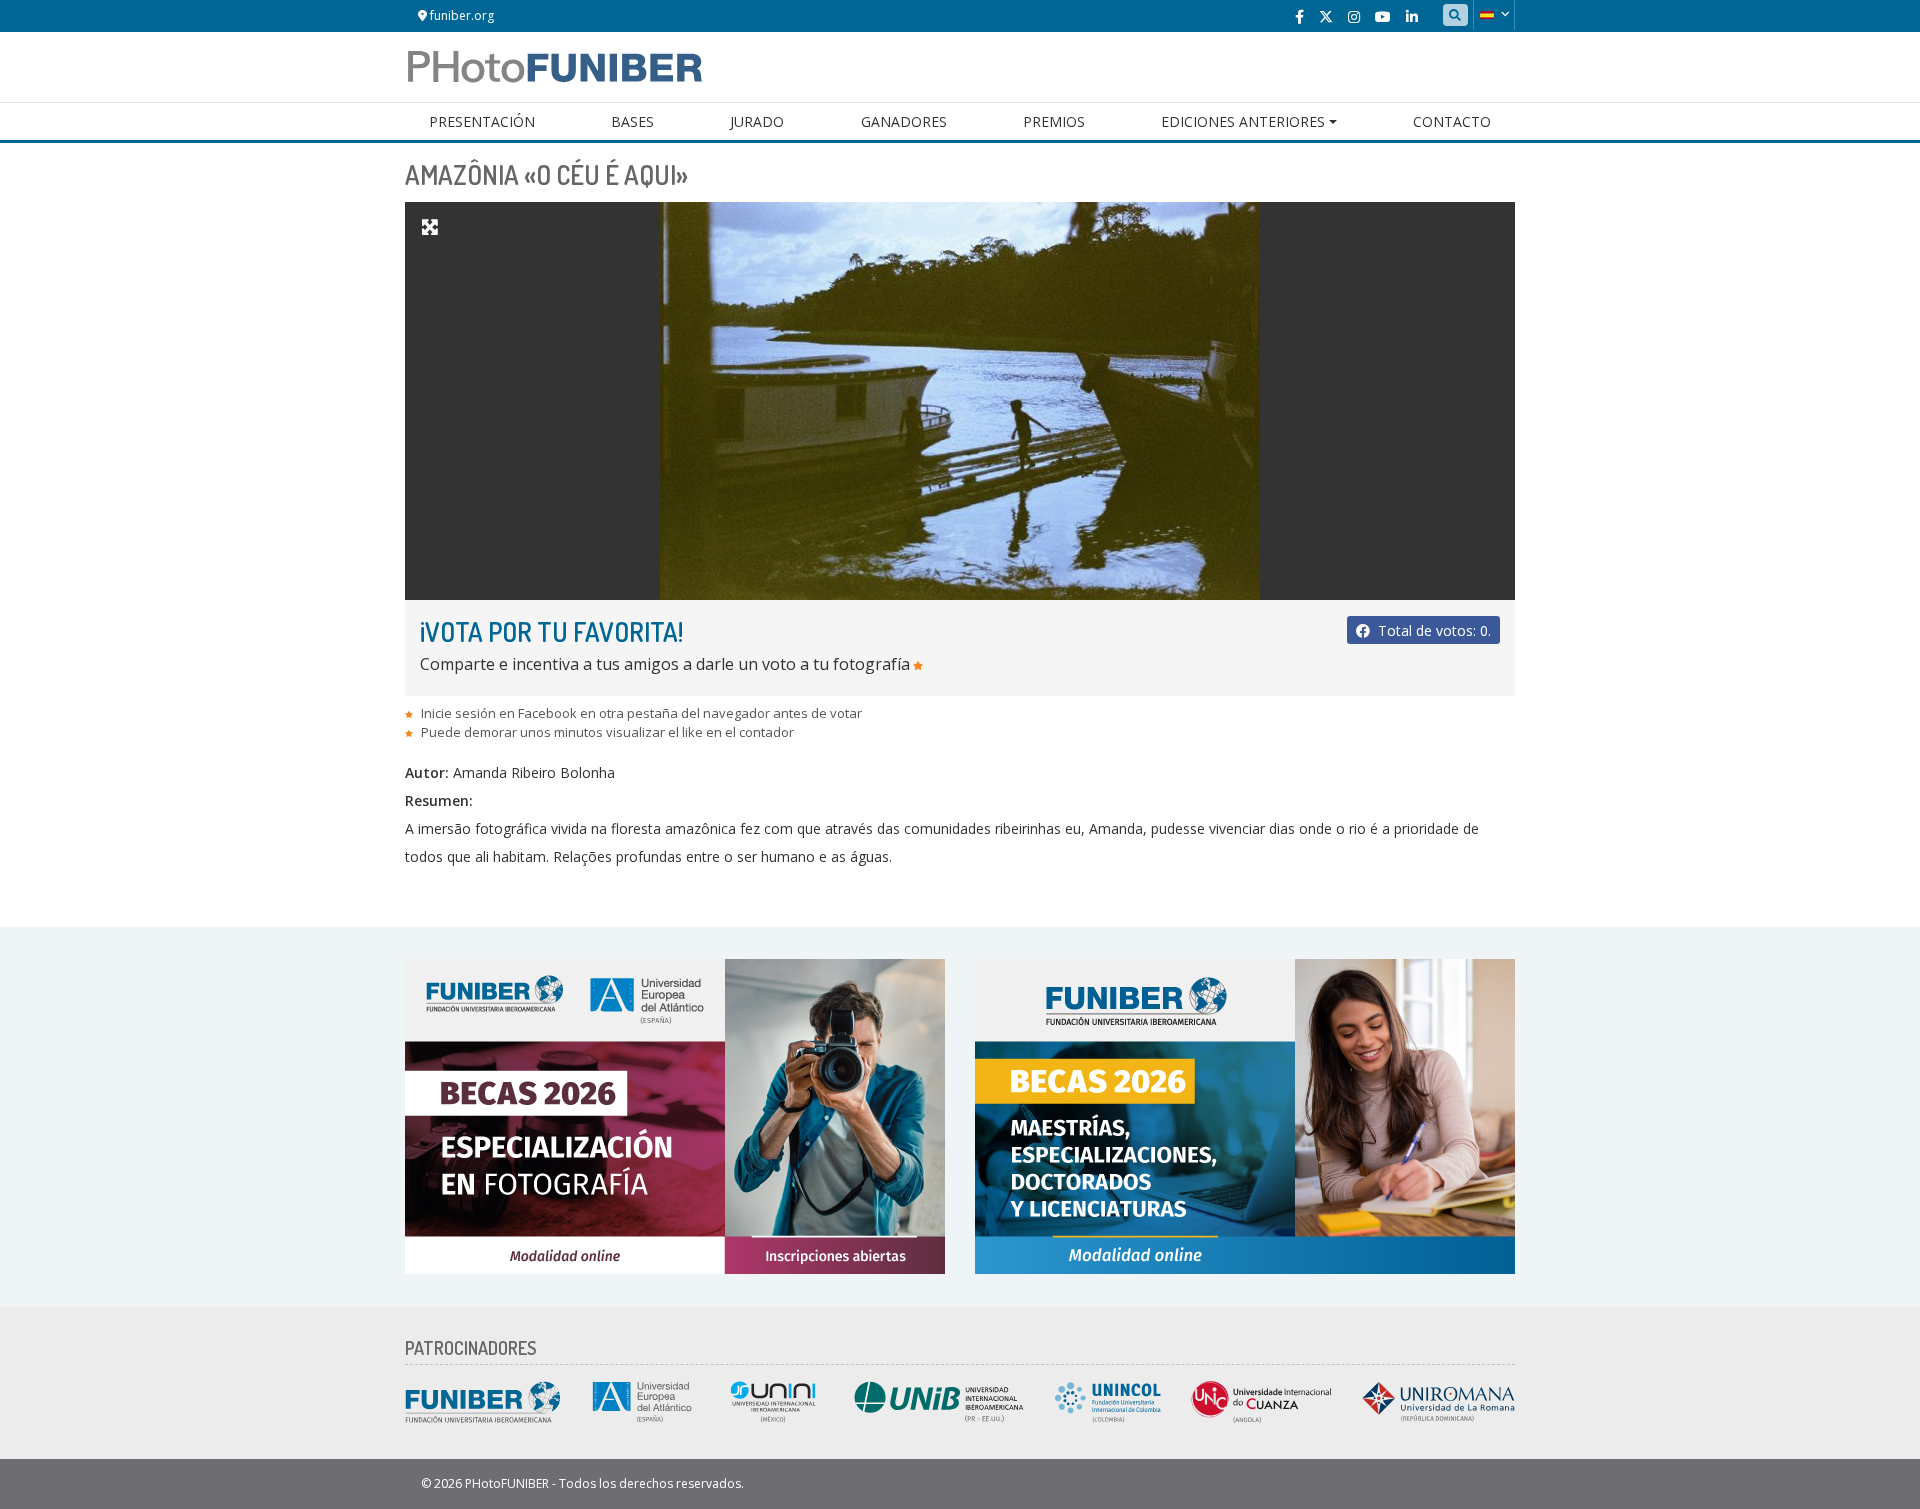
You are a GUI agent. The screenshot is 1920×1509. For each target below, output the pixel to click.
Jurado (757, 121)
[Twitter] (1326, 16)
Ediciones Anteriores (1243, 121)
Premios (1054, 121)
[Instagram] (1354, 16)
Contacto (1452, 121)
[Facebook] (1299, 16)
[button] (1494, 15)
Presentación (482, 121)
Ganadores (904, 121)
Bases (632, 121)
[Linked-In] (1412, 16)
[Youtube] (1383, 16)
